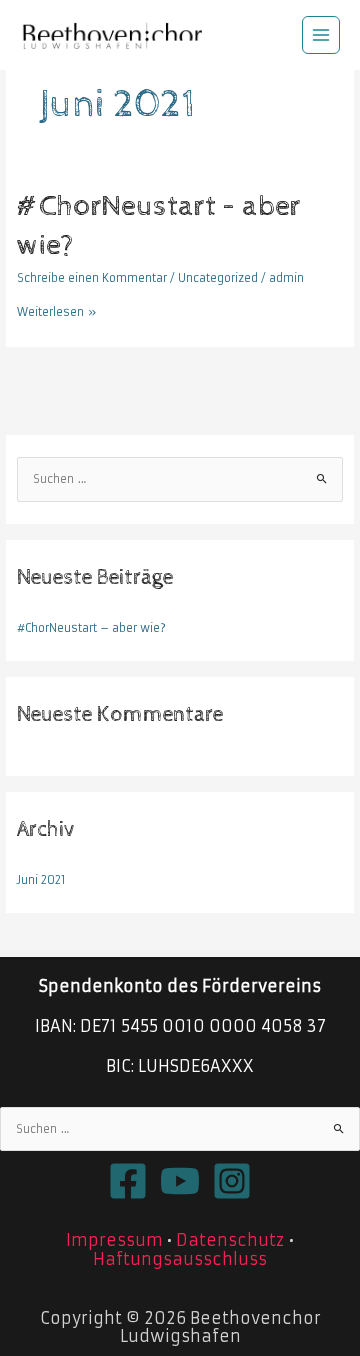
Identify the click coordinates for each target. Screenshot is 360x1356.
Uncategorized (218, 278)
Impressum (114, 1240)
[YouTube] (180, 1181)
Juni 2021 (41, 880)
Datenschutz (230, 1240)
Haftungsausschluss (180, 1259)
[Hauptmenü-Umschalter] (321, 35)
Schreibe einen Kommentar (92, 278)
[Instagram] (232, 1181)
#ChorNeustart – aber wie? (91, 628)
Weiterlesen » (56, 311)
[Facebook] (128, 1181)
